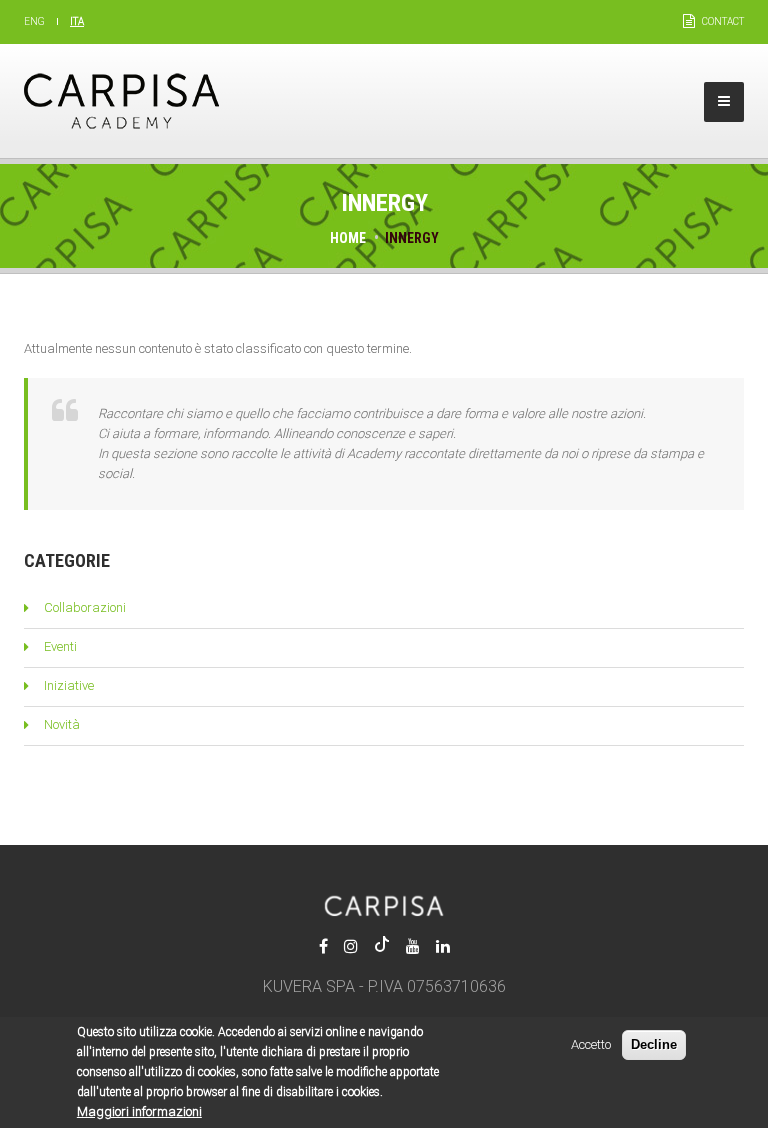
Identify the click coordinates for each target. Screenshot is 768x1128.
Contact (723, 21)
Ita (77, 21)
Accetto (591, 1044)
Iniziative (69, 685)
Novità (62, 724)
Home (348, 238)
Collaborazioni (85, 607)
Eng (34, 21)
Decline (654, 1044)
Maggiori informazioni (139, 1111)
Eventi (60, 646)
